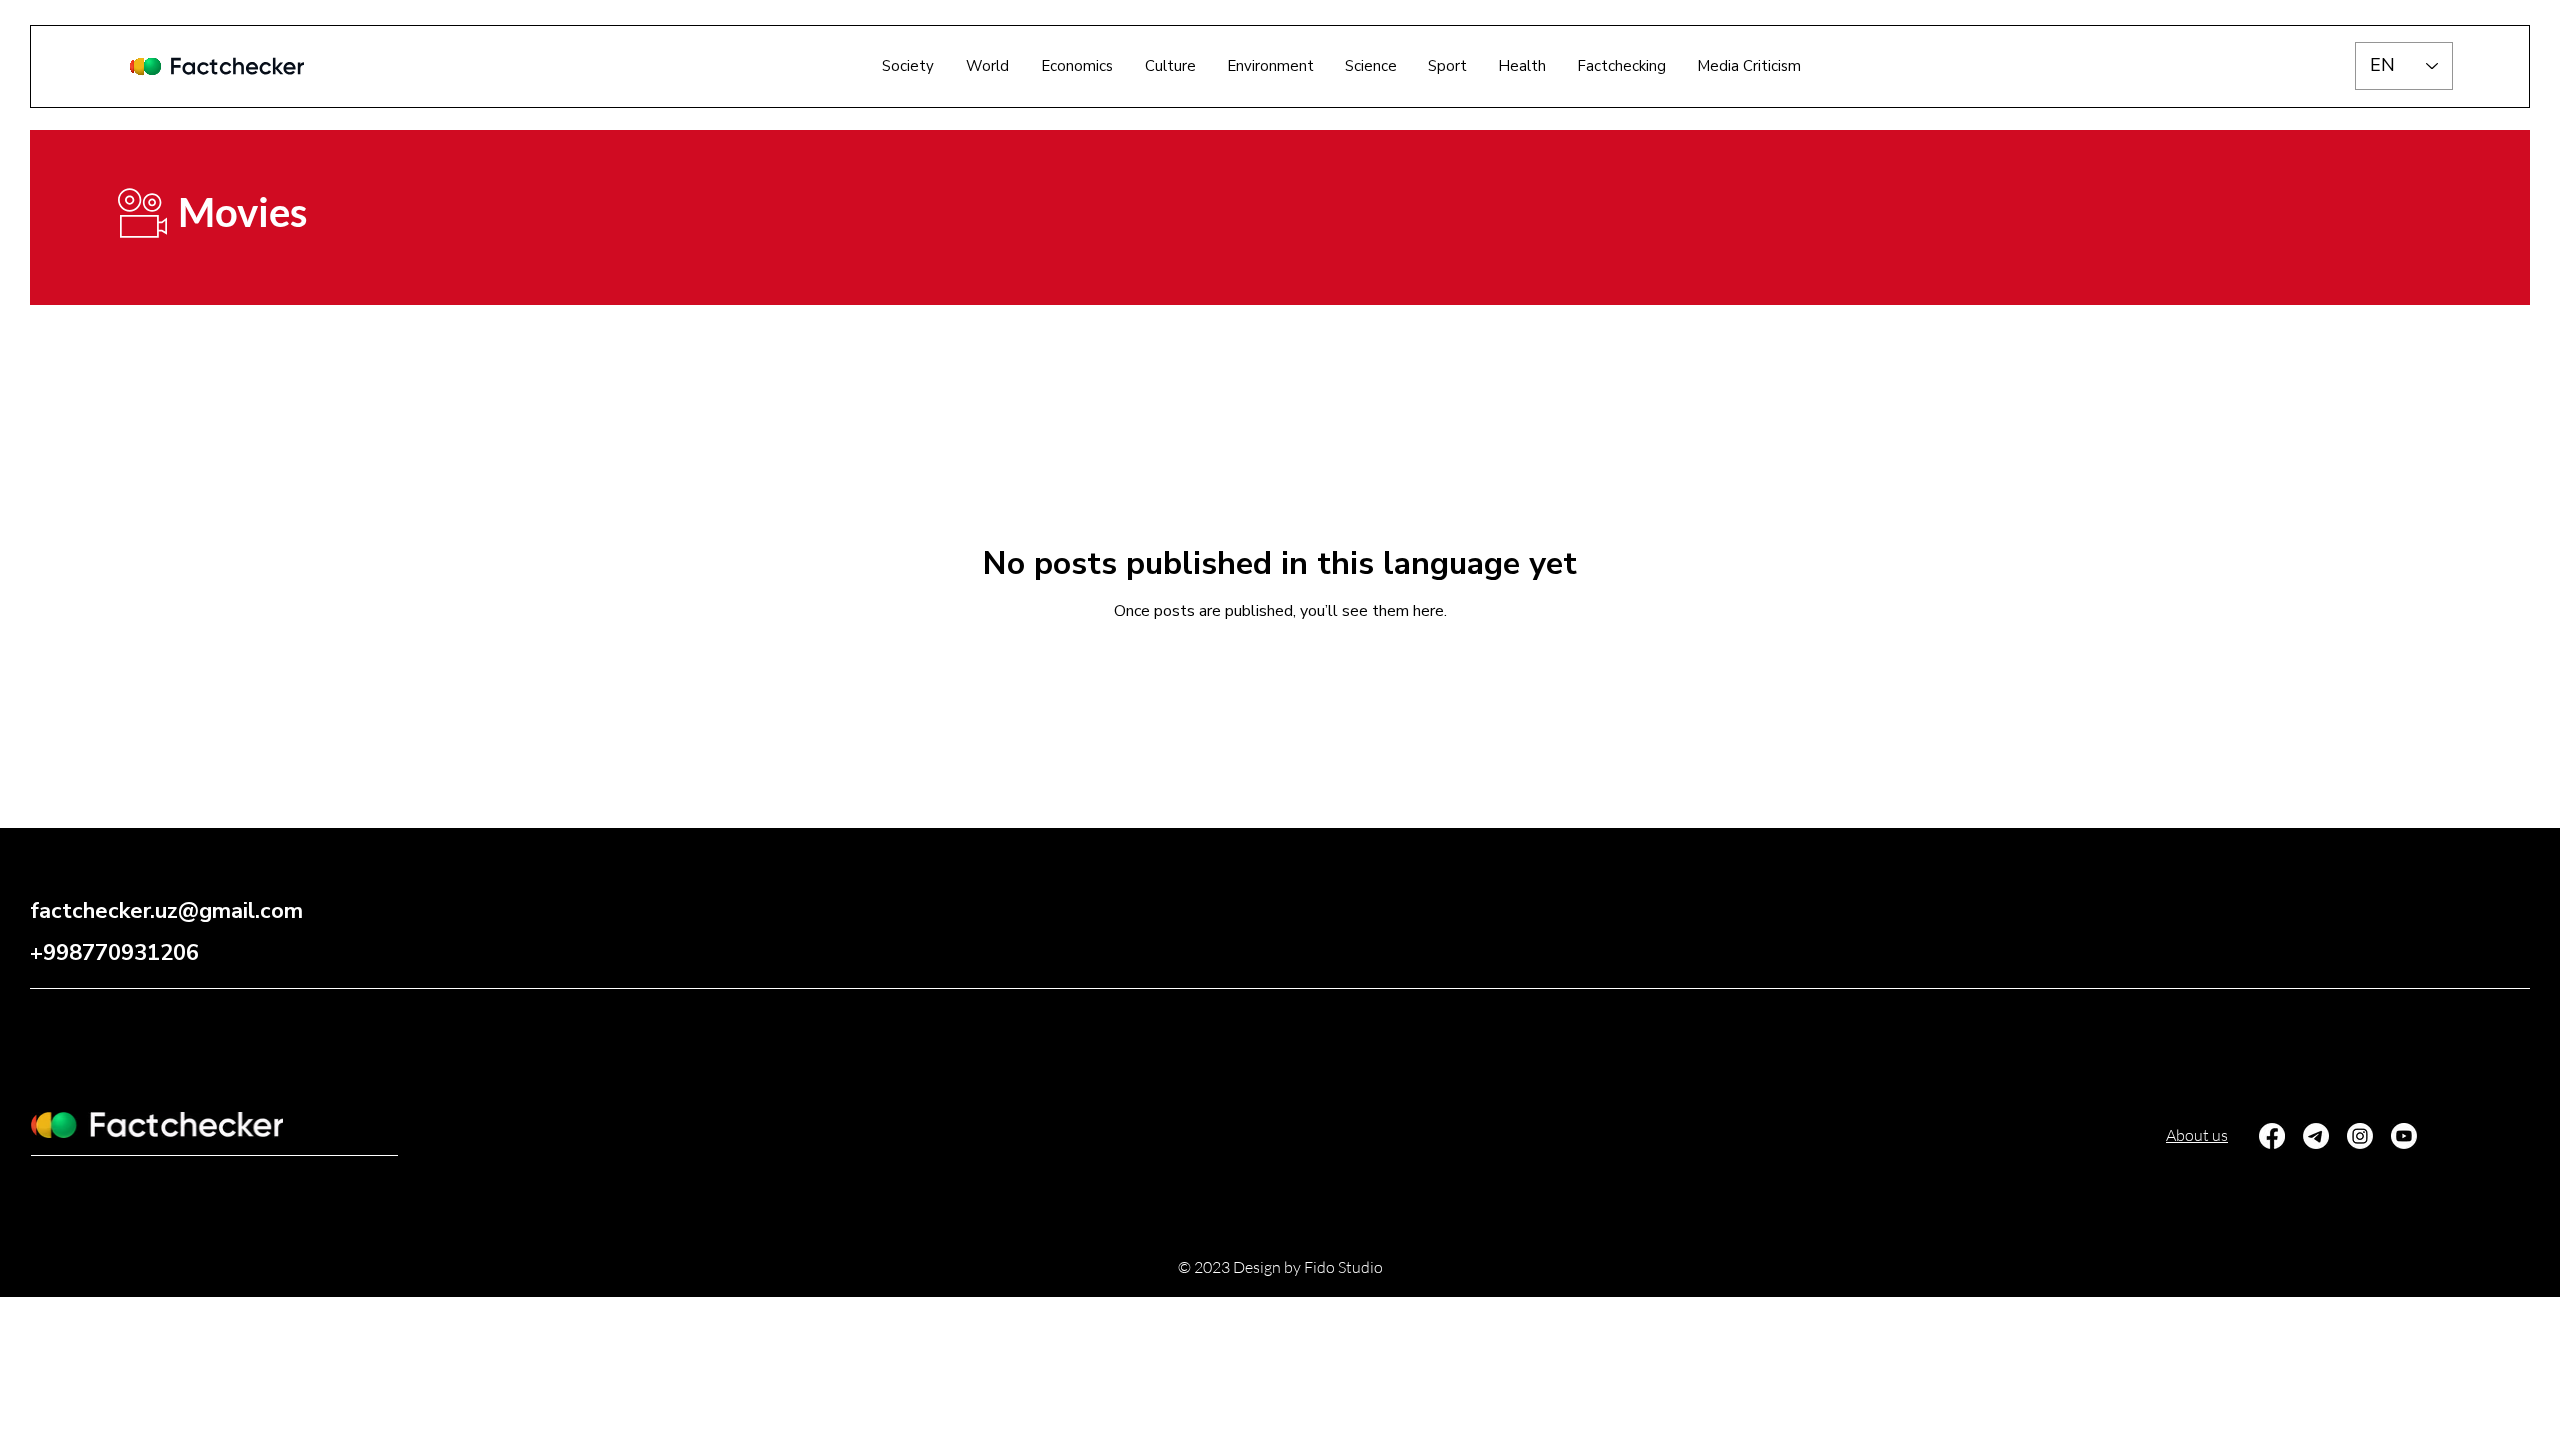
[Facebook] (2272, 1136)
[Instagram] (2360, 1136)
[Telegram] (2316, 1136)
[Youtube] (2404, 1136)
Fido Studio (1343, 1267)
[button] (1621, 66)
